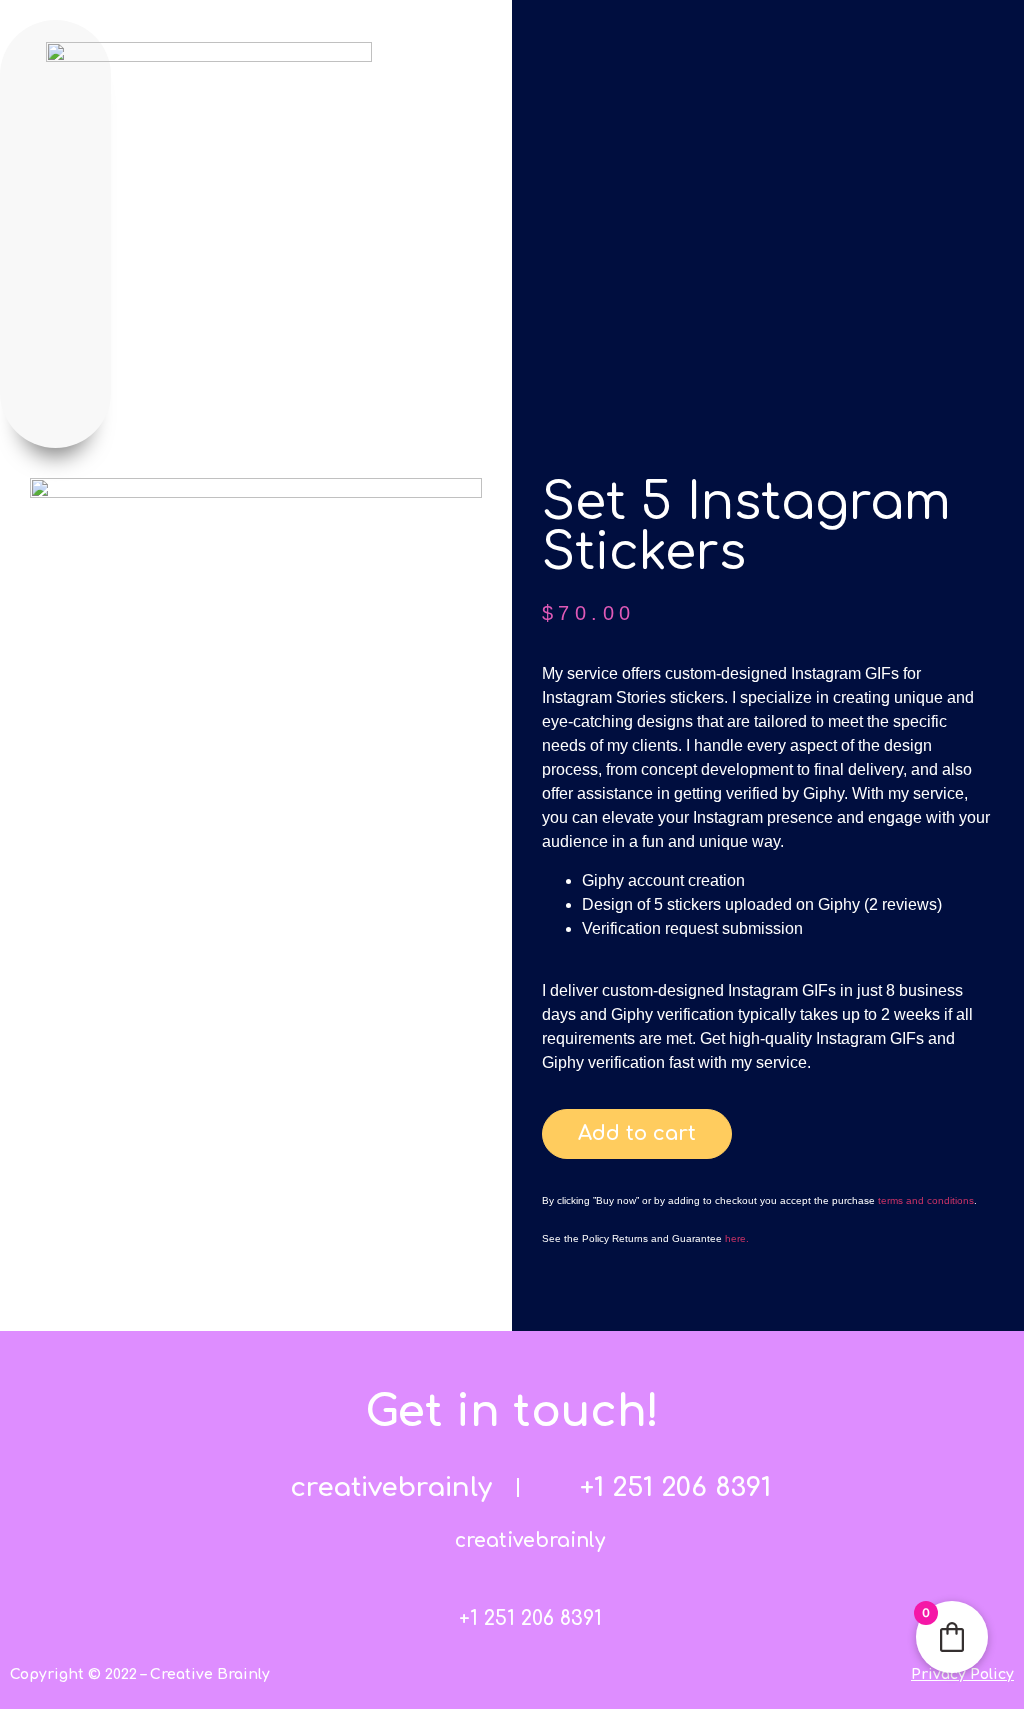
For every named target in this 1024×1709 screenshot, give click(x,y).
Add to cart (637, 1133)
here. (737, 1238)
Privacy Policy (962, 1674)
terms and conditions (926, 1200)
